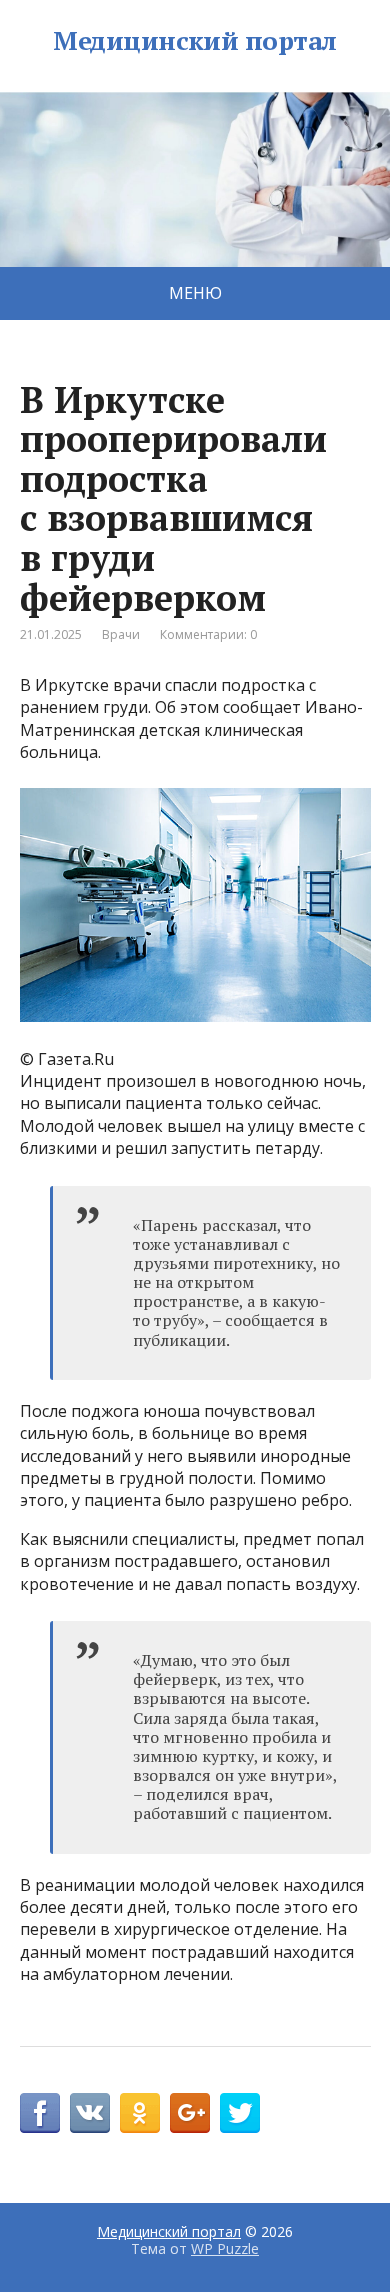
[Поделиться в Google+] (190, 2113)
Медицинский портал (195, 41)
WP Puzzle (225, 2248)
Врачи (121, 634)
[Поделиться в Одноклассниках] (140, 2113)
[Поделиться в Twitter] (240, 2113)
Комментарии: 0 (208, 634)
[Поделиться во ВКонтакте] (90, 2113)
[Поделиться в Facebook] (40, 2113)
